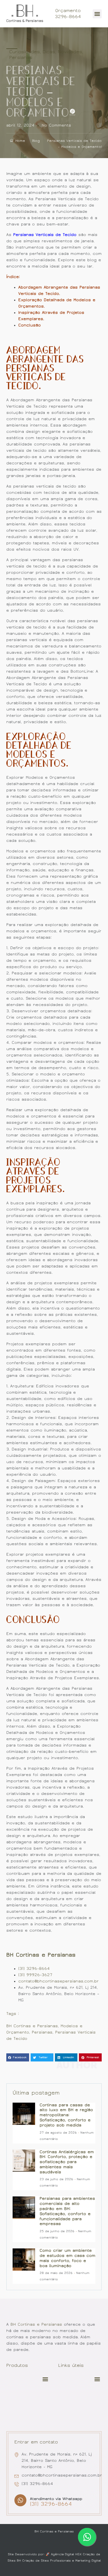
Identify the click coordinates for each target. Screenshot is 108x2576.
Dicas (49, 52)
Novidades (70, 52)
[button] (97, 14)
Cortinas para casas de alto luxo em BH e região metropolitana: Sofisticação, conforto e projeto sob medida (66, 2115)
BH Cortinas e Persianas (41, 1955)
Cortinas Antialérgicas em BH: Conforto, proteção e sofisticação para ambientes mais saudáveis (67, 2162)
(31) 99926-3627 (35, 1975)
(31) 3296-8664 (34, 1969)
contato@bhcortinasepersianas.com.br (58, 1981)
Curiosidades (25, 52)
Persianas (21, 57)
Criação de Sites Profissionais (46, 2561)
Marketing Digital (88, 2561)
